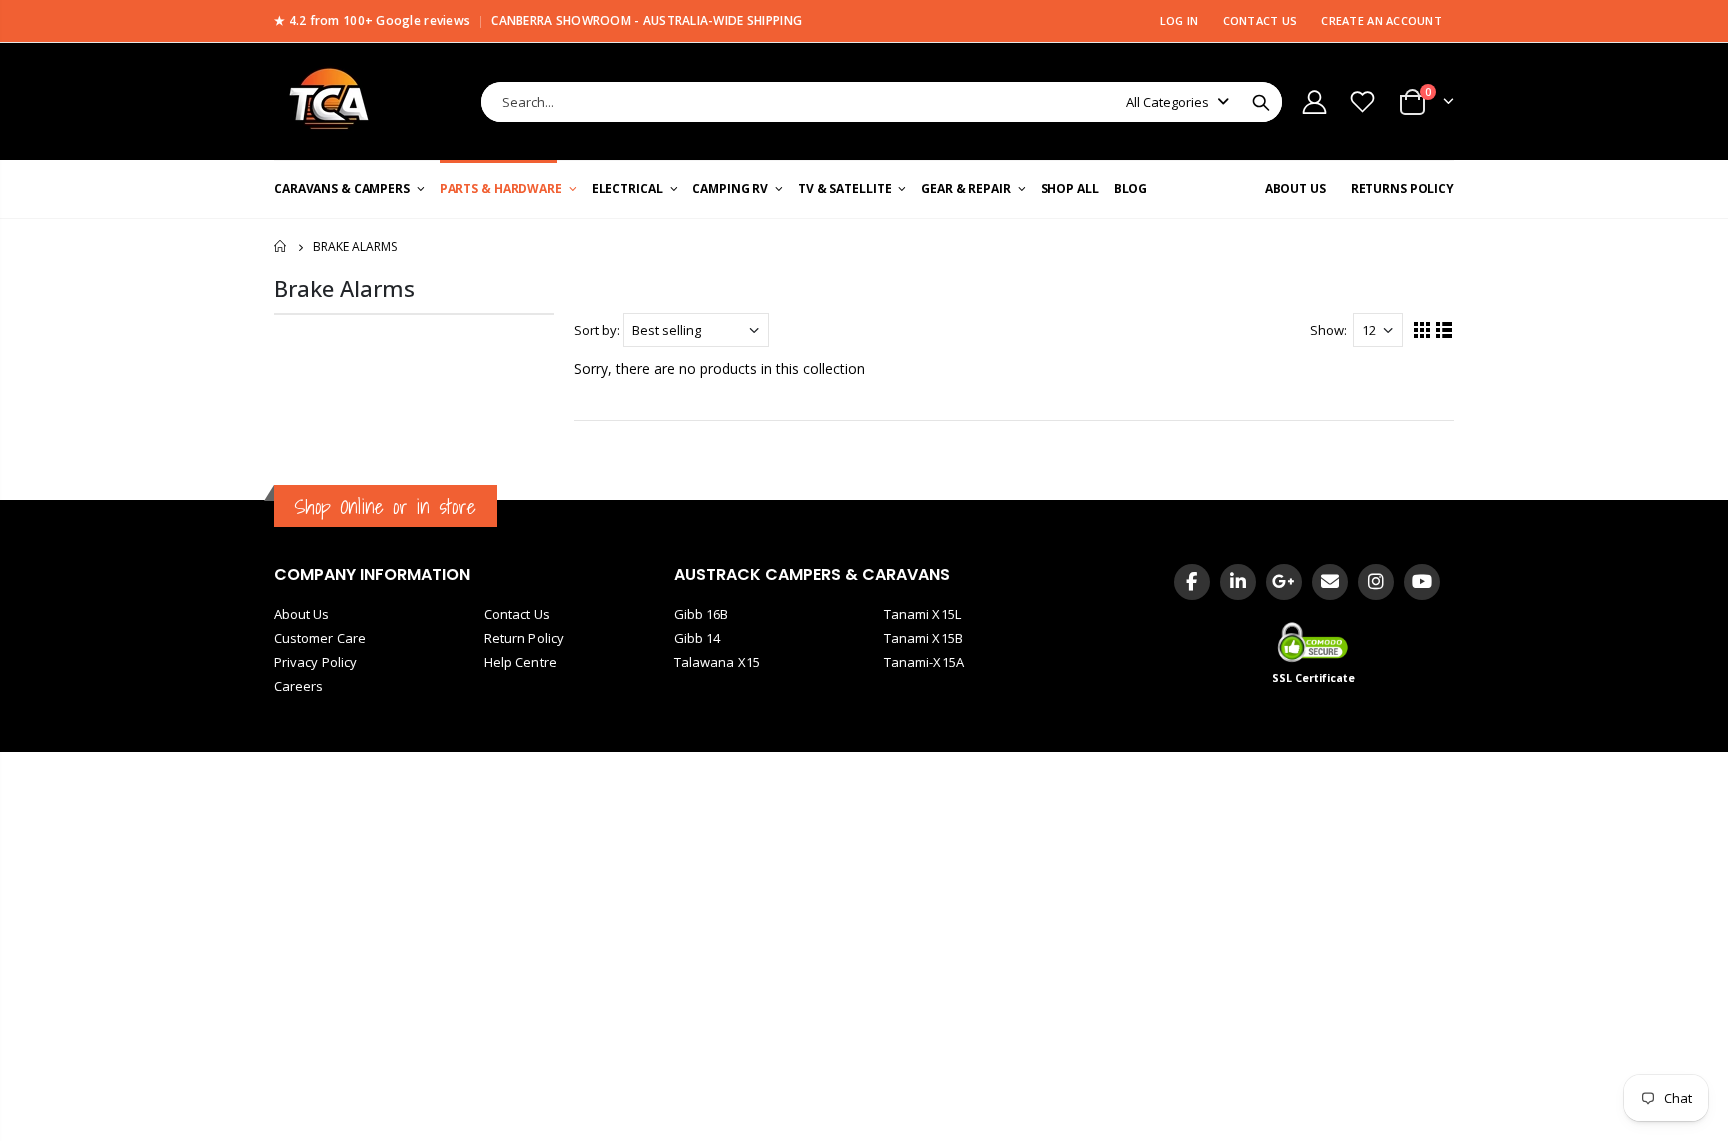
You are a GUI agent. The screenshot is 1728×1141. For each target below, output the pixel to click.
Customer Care (320, 638)
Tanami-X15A (924, 662)
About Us (302, 614)
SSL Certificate (1314, 678)
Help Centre (520, 662)
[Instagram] (1376, 582)
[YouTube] (1422, 582)
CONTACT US (1260, 20)
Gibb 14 (697, 638)
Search (1261, 102)
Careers (298, 686)
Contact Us (517, 614)
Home (281, 246)
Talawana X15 (717, 662)
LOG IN (1179, 20)
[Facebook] (1192, 582)
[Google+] (1284, 582)
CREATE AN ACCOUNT (1381, 20)
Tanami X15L (922, 614)
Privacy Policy (315, 662)
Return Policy (524, 638)
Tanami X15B (923, 638)
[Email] (1330, 582)
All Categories (1167, 102)
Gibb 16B (701, 614)
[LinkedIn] (1238, 582)
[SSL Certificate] (1314, 642)
